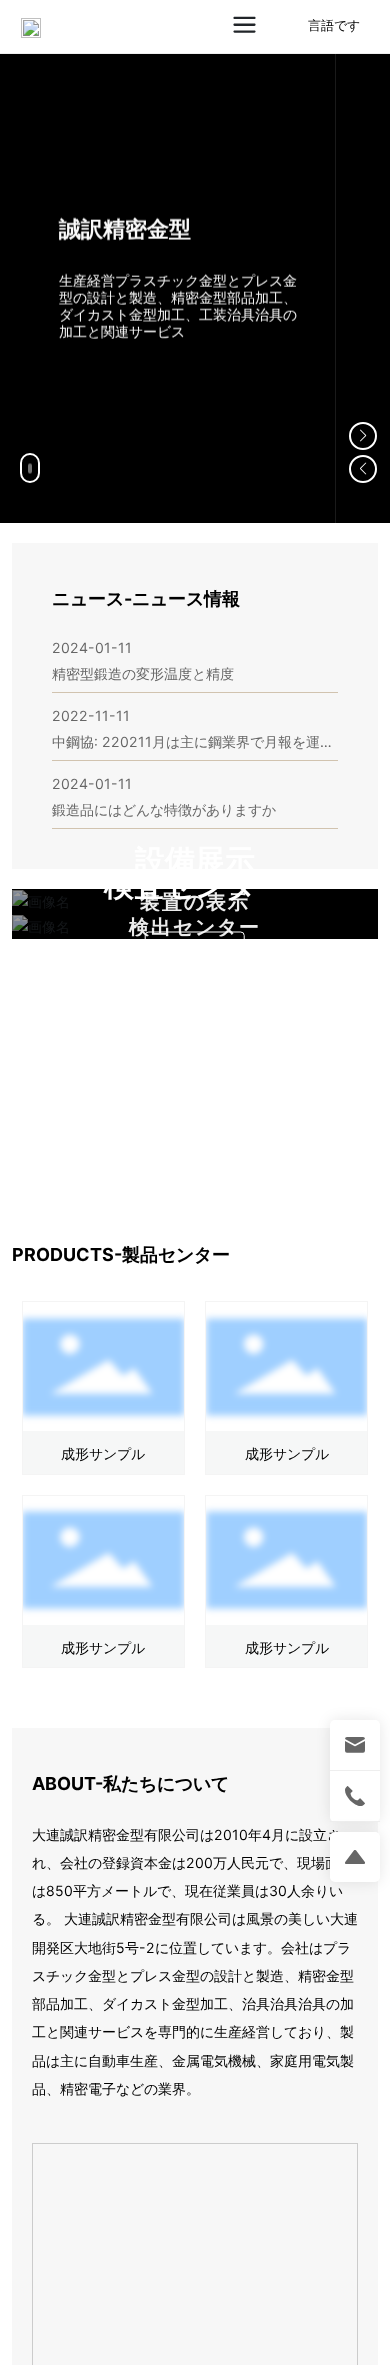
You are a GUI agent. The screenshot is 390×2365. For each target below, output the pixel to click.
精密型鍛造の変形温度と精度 (143, 673)
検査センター (195, 885)
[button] (363, 436)
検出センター (195, 927)
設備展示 (195, 860)
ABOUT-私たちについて (130, 1783)
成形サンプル (103, 1453)
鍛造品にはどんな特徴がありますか (164, 809)
